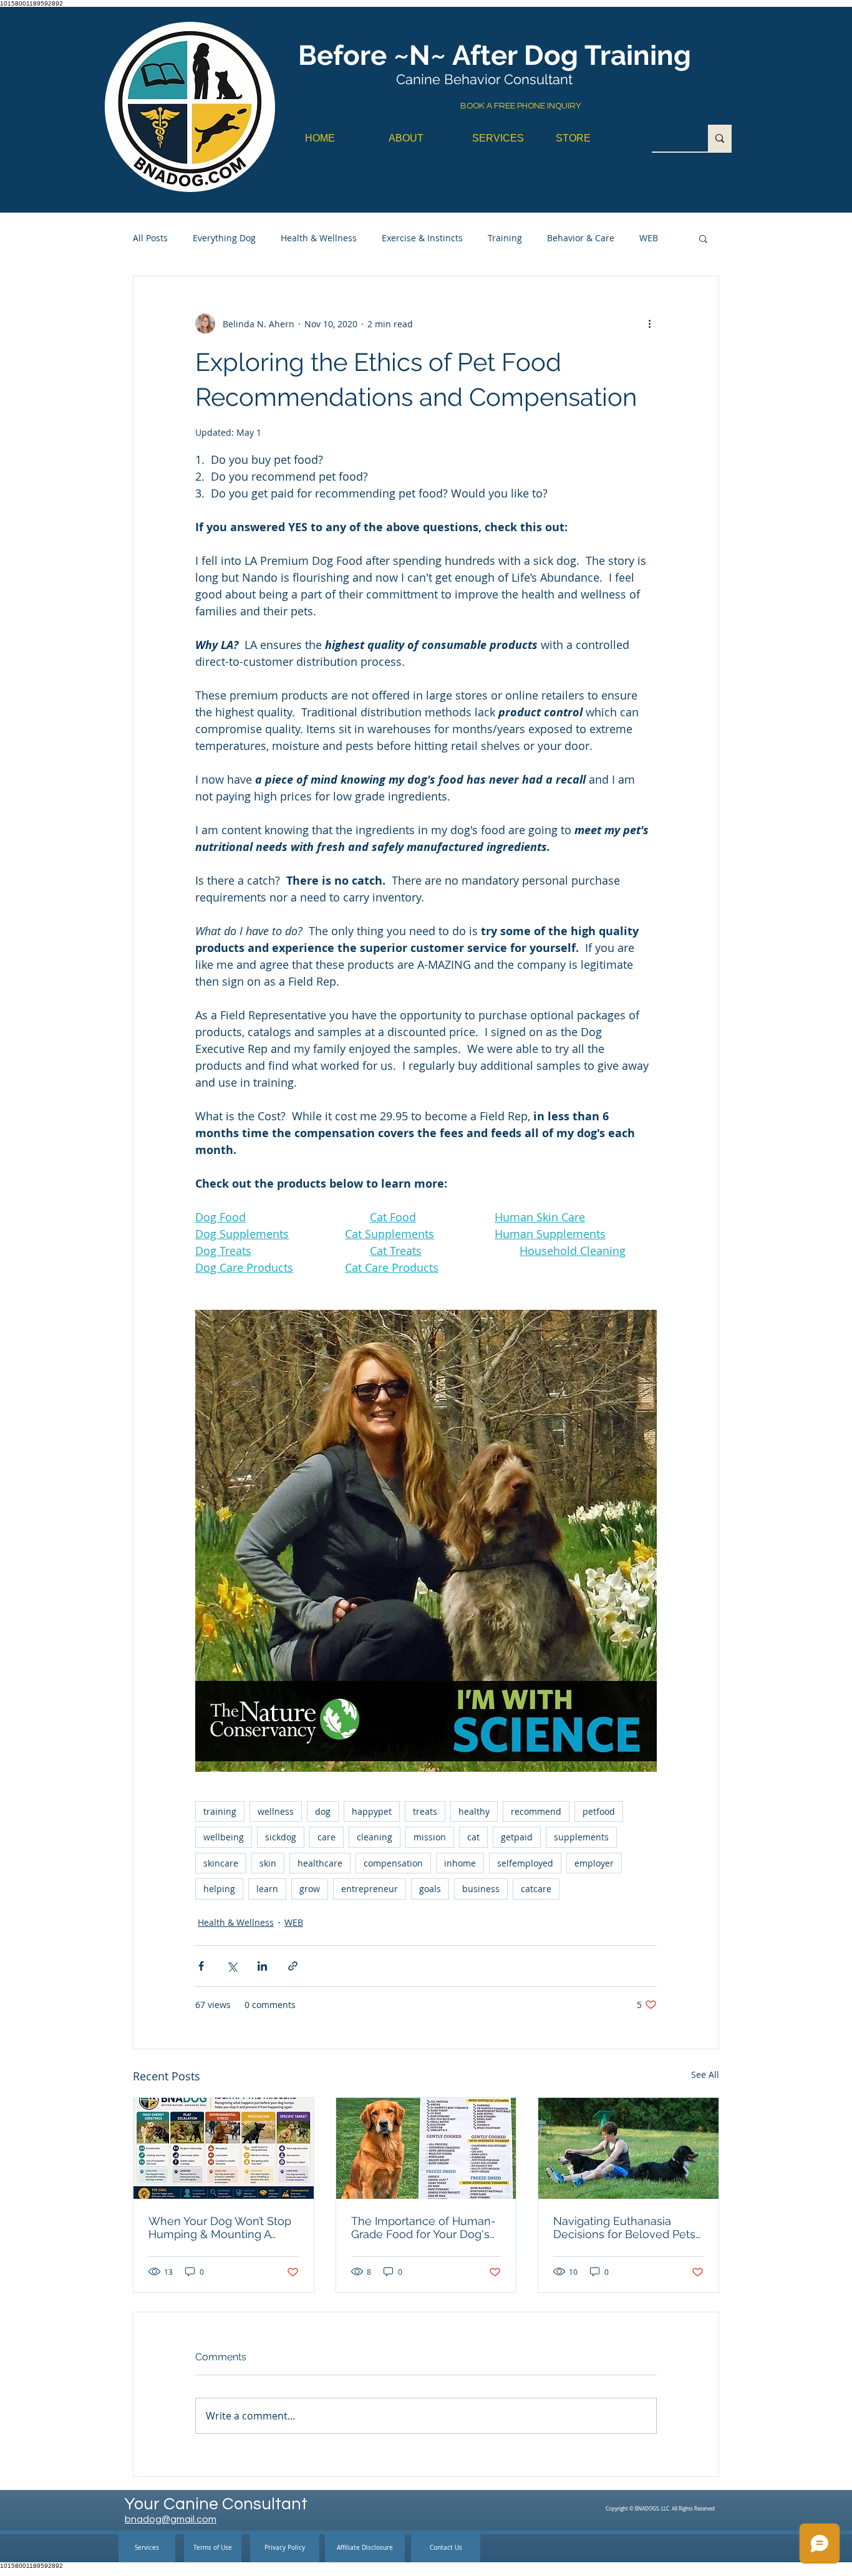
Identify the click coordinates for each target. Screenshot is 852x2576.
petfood (599, 1811)
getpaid (517, 1837)
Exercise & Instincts (422, 238)
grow (310, 1889)
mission (430, 1837)
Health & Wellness (319, 238)
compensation (393, 1863)
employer (594, 1863)
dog (323, 1811)
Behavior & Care (581, 238)
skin (268, 1863)
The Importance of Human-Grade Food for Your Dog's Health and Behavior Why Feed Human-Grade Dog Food (424, 2228)
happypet (372, 1811)
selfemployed (525, 1863)
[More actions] (649, 324)
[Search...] (720, 138)
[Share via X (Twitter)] (232, 1966)
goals (430, 1889)
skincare (221, 1863)
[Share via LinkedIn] (262, 1966)
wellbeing (224, 1837)
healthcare (320, 1863)
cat (473, 1837)
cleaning (375, 1837)
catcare (536, 1889)
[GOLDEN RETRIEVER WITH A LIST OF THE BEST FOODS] (426, 2148)
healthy (474, 1811)
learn (267, 1889)
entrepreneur (370, 1889)
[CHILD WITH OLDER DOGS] (628, 2148)
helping (219, 1889)
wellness (276, 1811)
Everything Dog (224, 238)
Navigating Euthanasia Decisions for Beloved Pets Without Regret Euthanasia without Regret (624, 2228)
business (481, 1889)
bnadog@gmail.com (171, 2519)
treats (425, 1811)
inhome (460, 1863)
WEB (649, 238)
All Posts (150, 238)
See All (705, 2074)
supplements (581, 1837)
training (220, 1811)
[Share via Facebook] (201, 1966)
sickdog (281, 1837)
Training (505, 238)
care (327, 1837)
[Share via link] (293, 1966)
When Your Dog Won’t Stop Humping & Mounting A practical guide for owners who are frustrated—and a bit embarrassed (220, 2228)
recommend (536, 1811)
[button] (703, 238)
